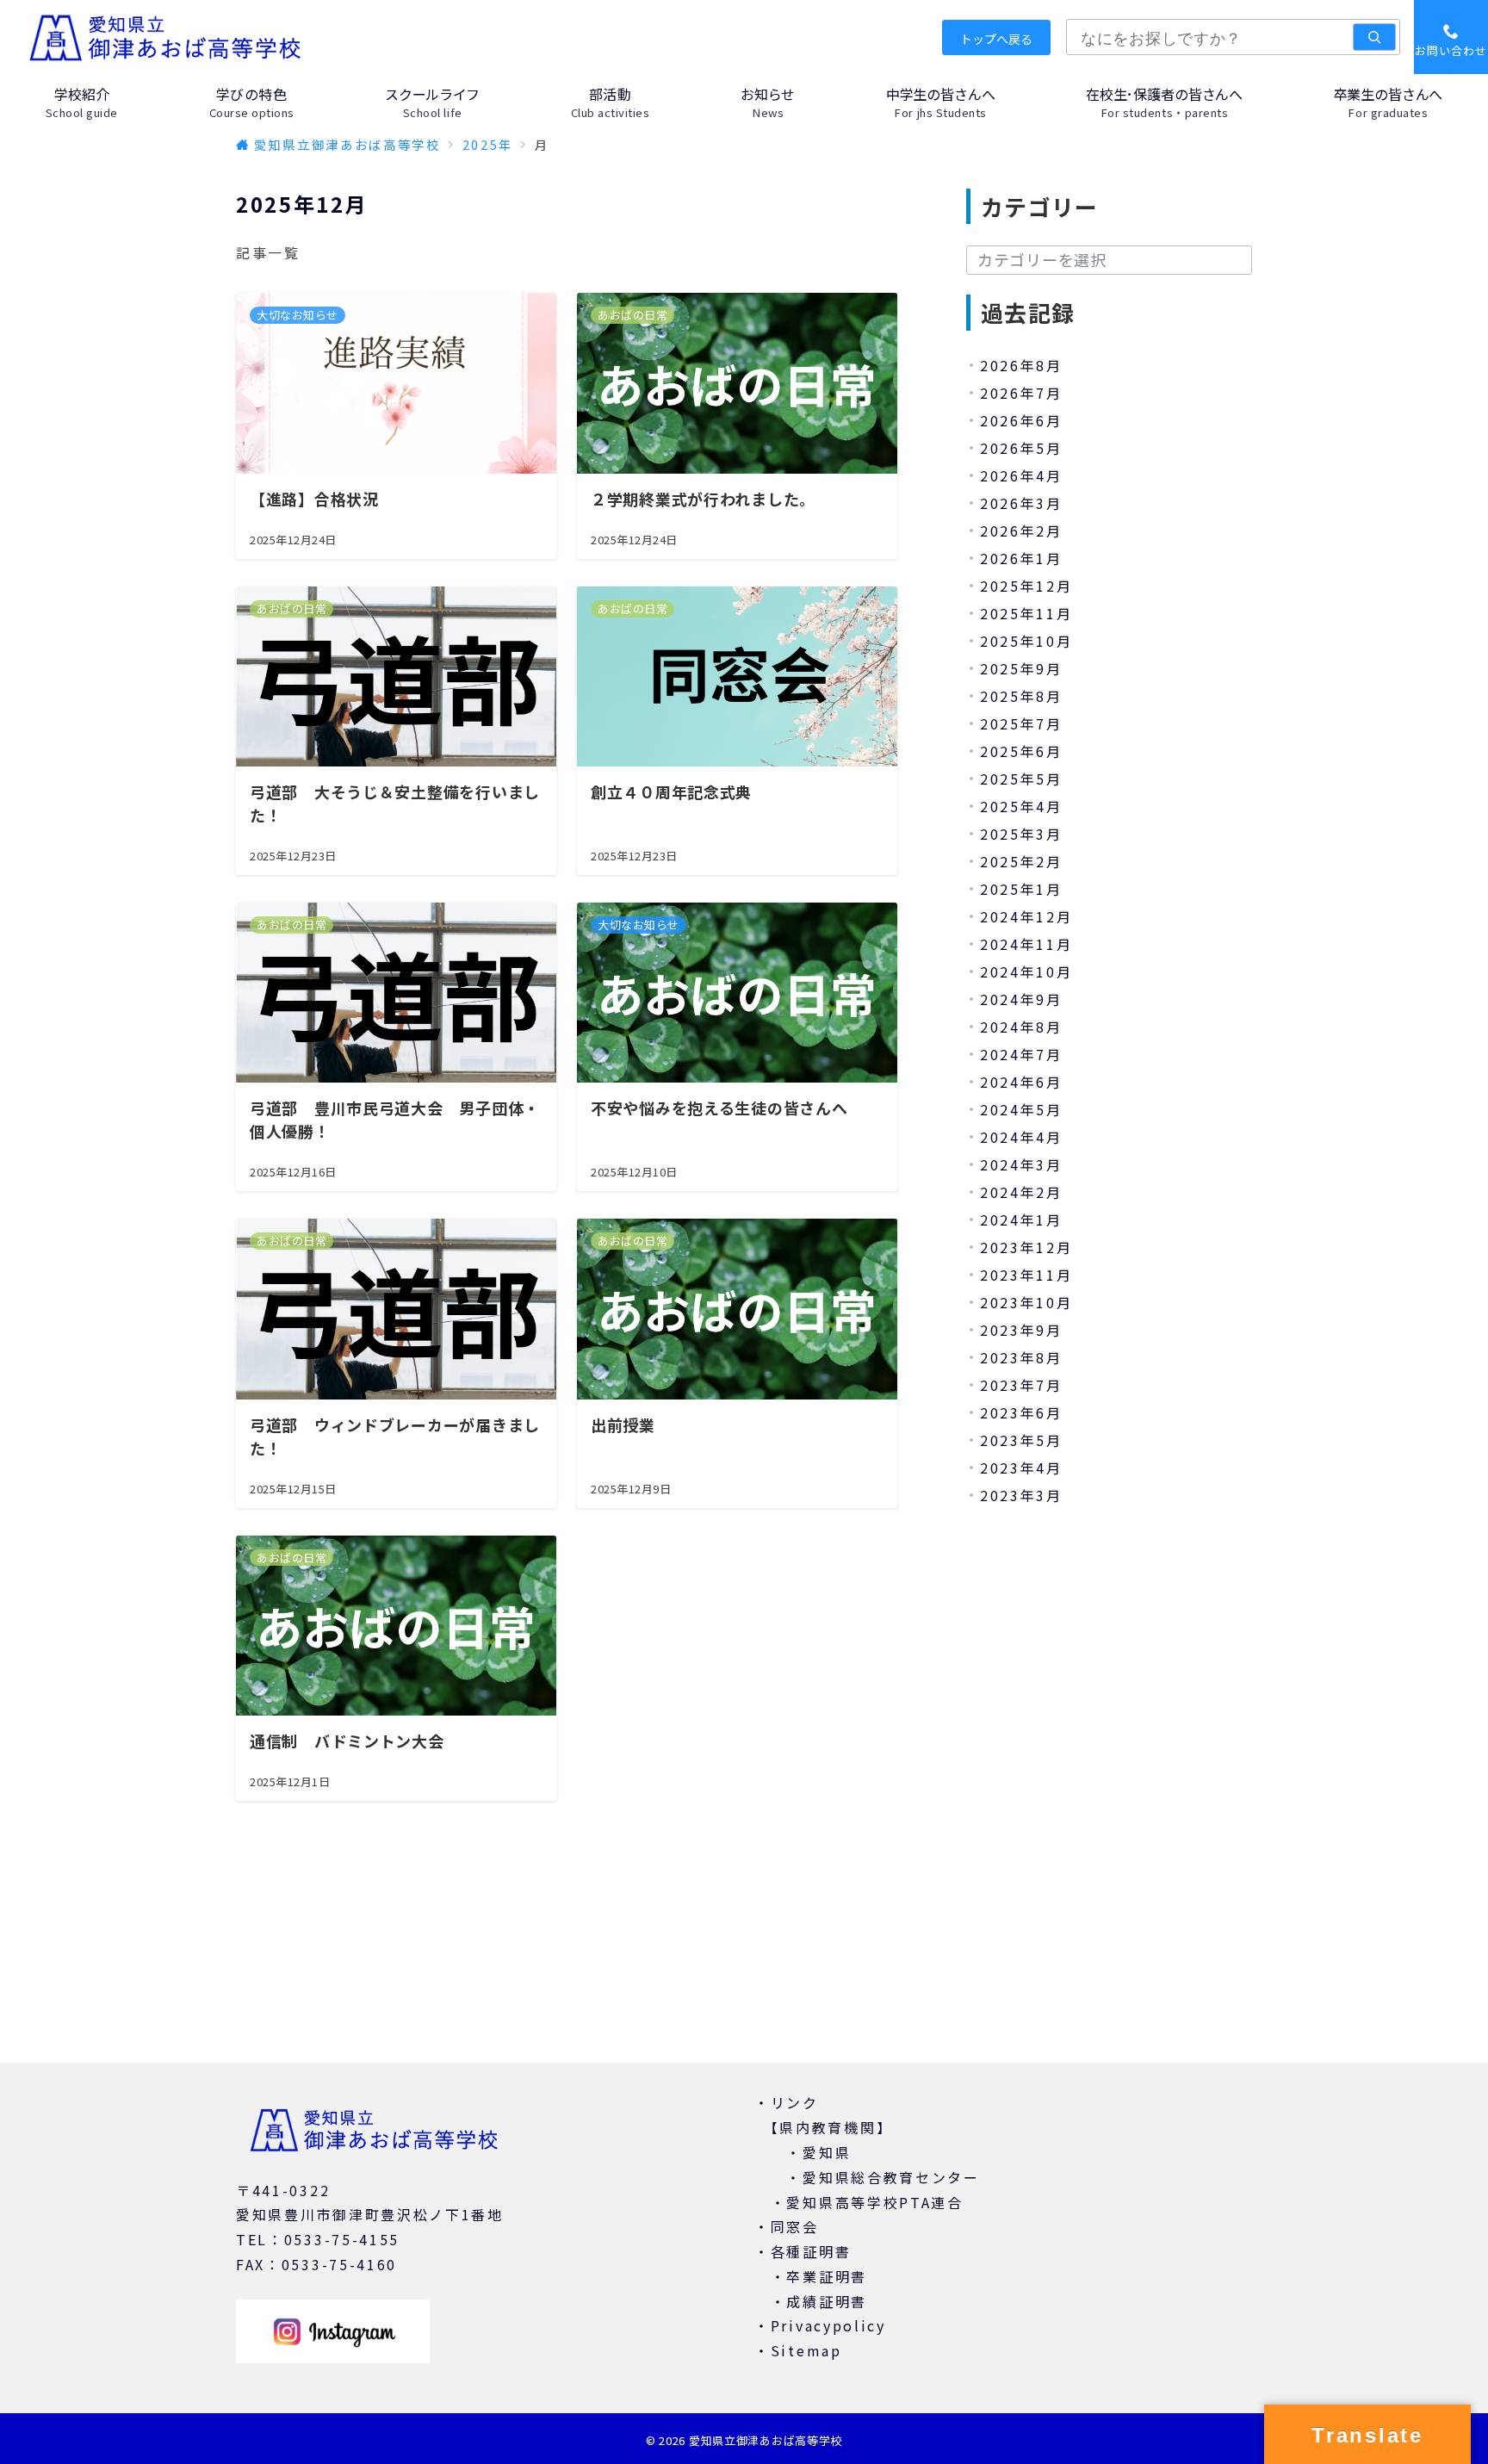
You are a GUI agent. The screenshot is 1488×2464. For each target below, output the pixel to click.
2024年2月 (1021, 1192)
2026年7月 (1021, 393)
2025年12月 (1026, 586)
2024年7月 (1021, 1054)
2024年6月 (1021, 1082)
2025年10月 (1026, 641)
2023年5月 (1021, 1440)
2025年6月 (1021, 751)
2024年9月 (1021, 999)
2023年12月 (1026, 1247)
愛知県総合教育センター (891, 2177)
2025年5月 (1021, 779)
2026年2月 (1021, 531)
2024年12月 (1026, 916)
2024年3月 (1021, 1164)
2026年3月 (1021, 503)
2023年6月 (1021, 1412)
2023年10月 (1026, 1302)
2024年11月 (1026, 944)
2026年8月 (1021, 365)
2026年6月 (1021, 420)
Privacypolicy (828, 2325)
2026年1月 (1021, 558)
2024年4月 (1021, 1137)
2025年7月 (1021, 723)
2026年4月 (1021, 475)
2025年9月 (1021, 668)
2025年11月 (1026, 613)
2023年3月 (1021, 1495)
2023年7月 (1021, 1385)
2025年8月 (1021, 696)
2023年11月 (1026, 1275)
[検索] (1374, 37)
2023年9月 (1021, 1330)
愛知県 (827, 2152)
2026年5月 (1021, 448)
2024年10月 (1026, 971)
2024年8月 (1021, 1027)
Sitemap (806, 2350)
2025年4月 (1021, 806)
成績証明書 (827, 2301)
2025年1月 (1021, 889)
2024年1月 (1021, 1220)
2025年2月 (1021, 861)
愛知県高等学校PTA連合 (874, 2202)
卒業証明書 (827, 2276)
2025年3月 (1021, 834)
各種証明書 (811, 2251)
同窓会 (795, 2226)
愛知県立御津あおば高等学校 (766, 2440)
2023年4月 (1021, 1468)
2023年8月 (1021, 1357)
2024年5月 (1021, 1109)
